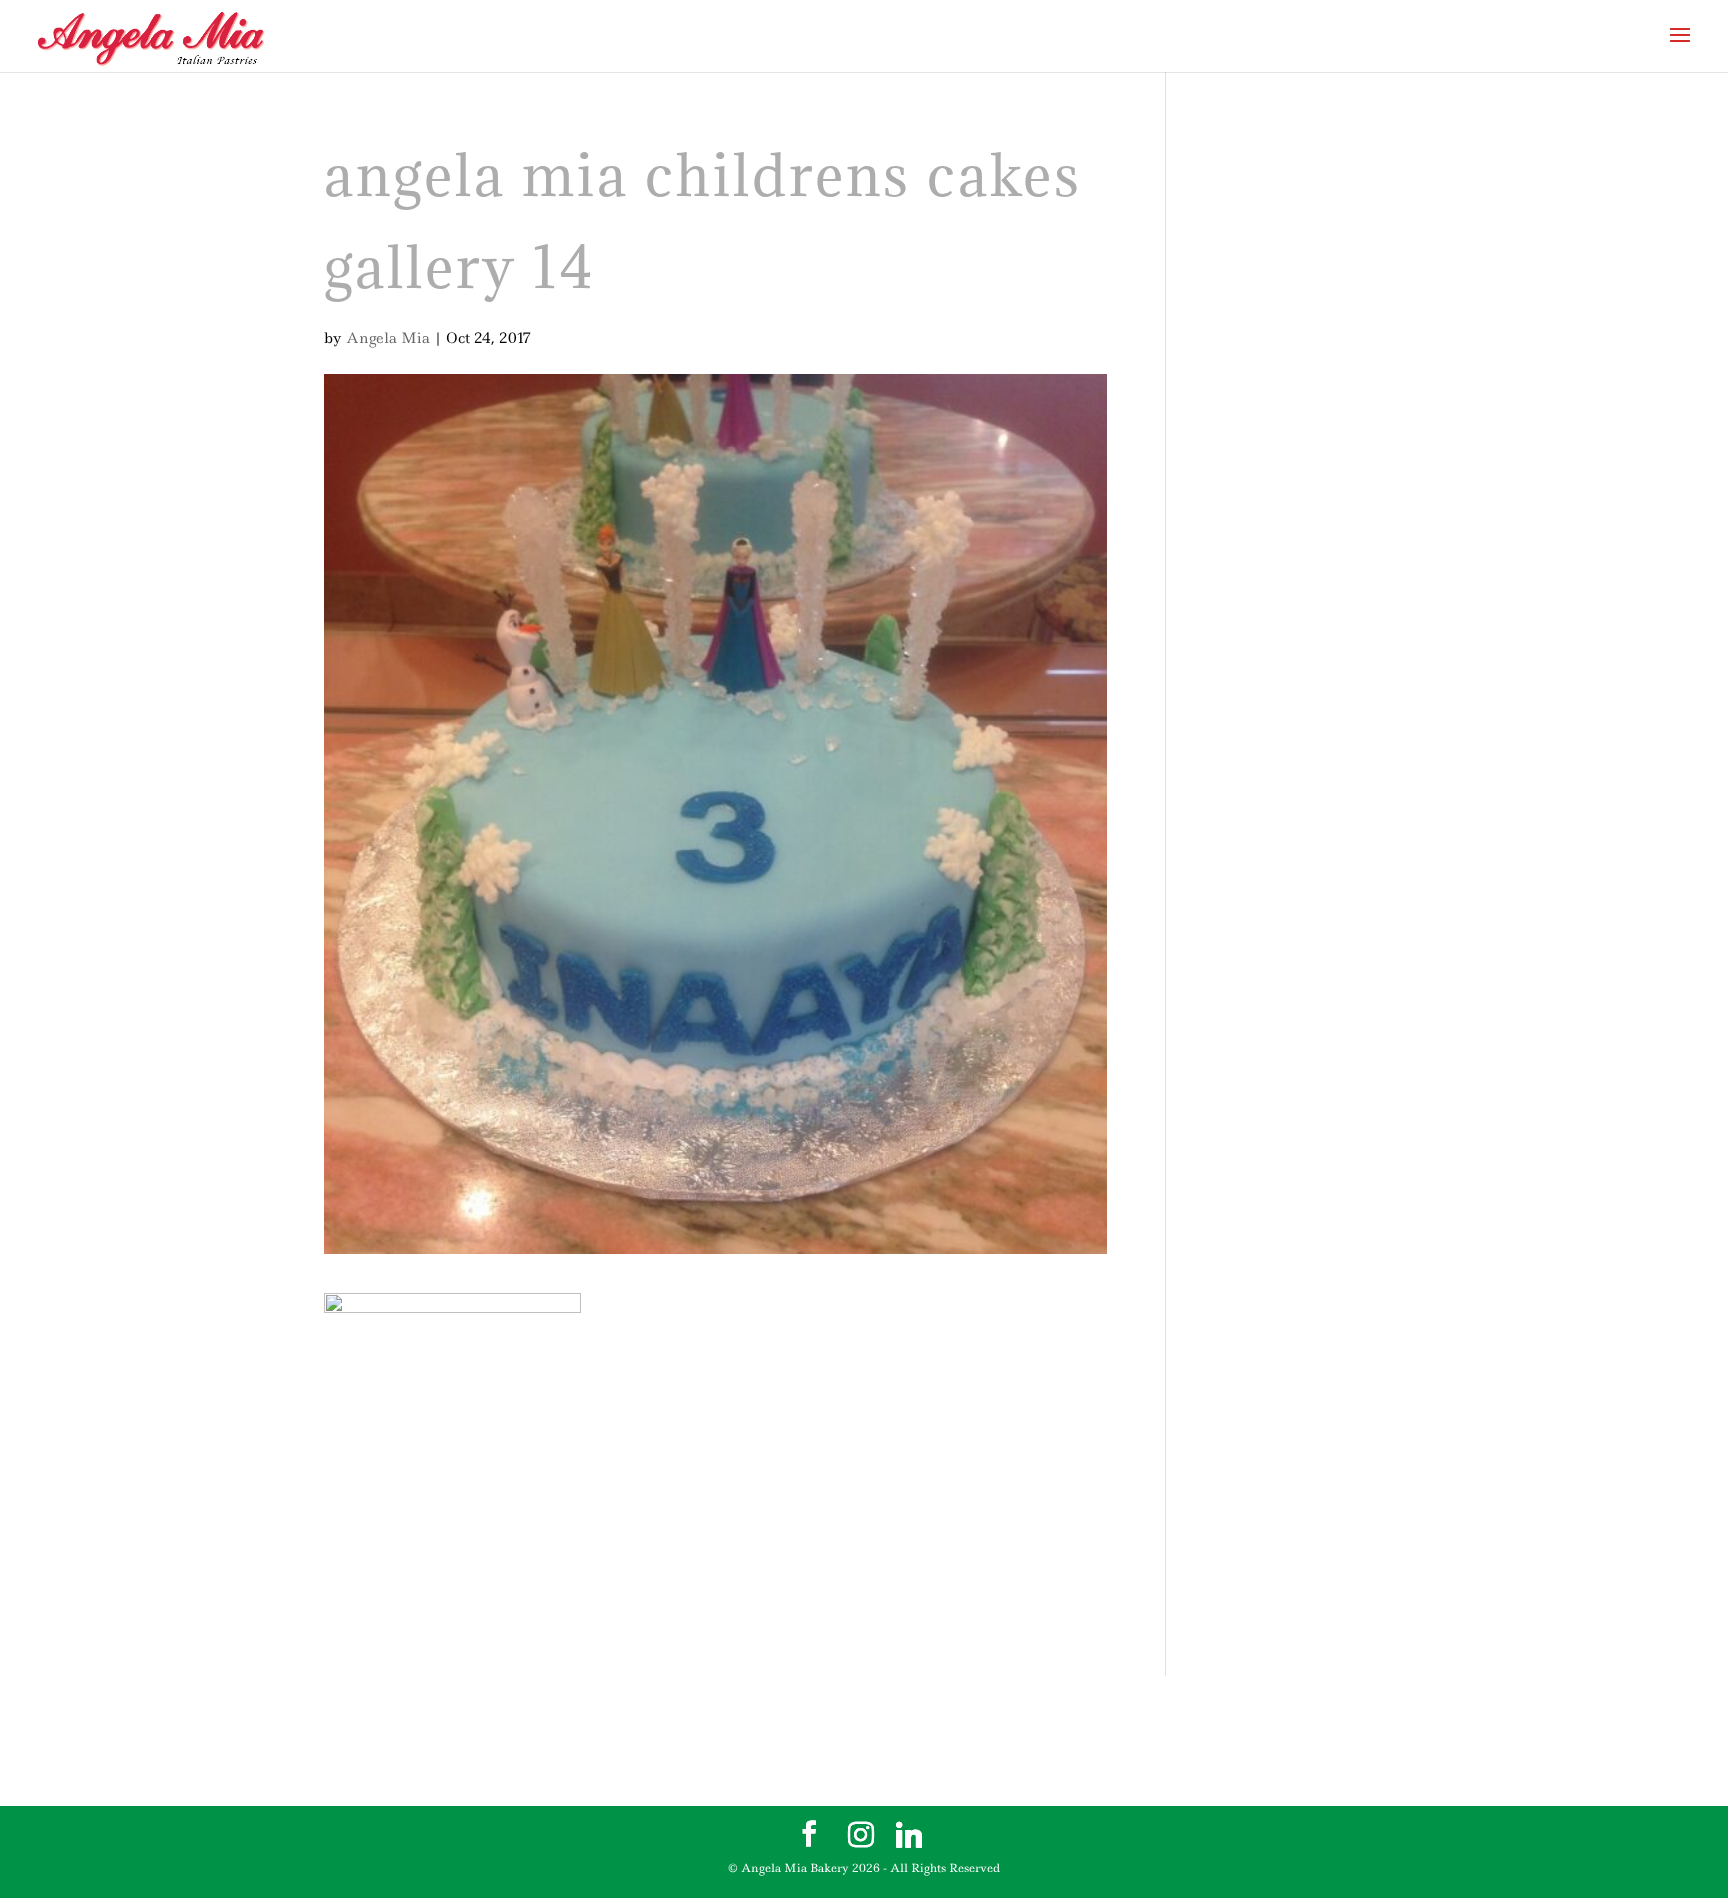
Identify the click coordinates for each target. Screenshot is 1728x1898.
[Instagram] (861, 1835)
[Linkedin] (909, 1835)
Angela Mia (388, 338)
